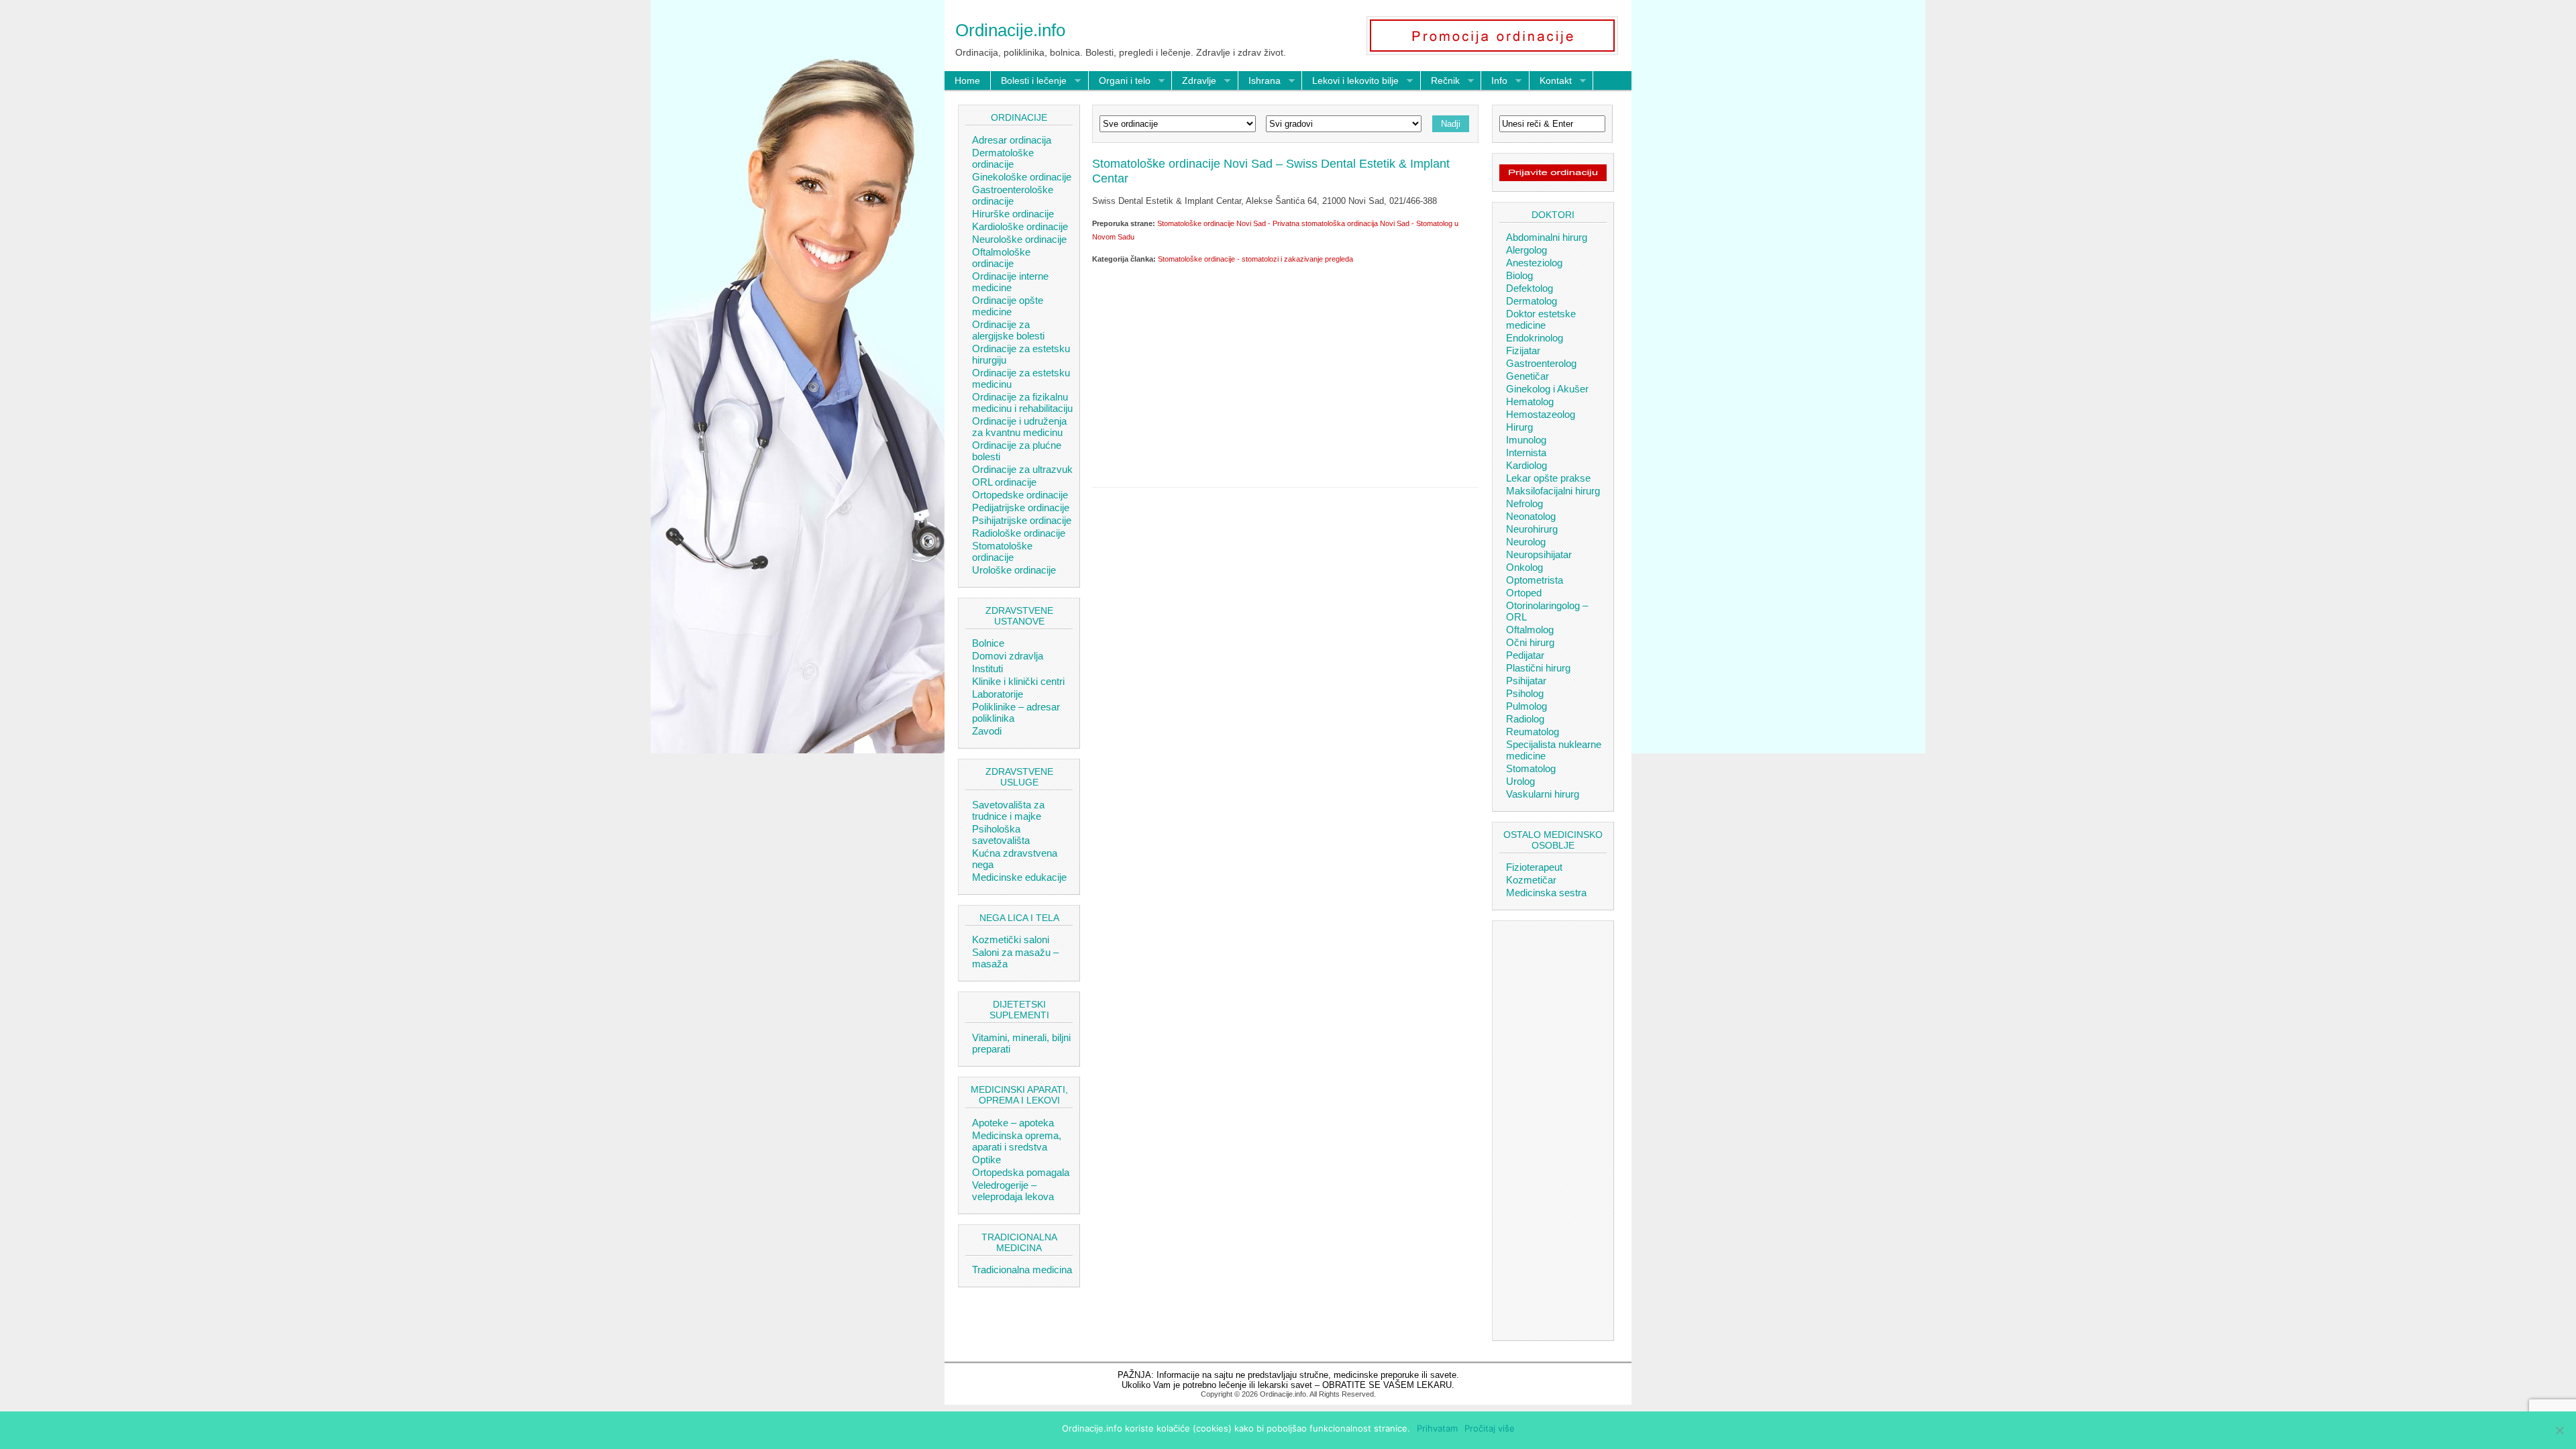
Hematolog (1530, 401)
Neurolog (1526, 542)
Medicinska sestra (1546, 893)
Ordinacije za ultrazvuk (1022, 469)
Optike (986, 1160)
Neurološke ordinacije (1019, 239)
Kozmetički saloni (1011, 940)
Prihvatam (1437, 1428)
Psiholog (1525, 693)
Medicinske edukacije (1019, 877)
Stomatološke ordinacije (1002, 551)
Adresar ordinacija (1012, 140)
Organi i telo (1120, 81)
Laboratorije (998, 694)
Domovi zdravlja (1008, 656)
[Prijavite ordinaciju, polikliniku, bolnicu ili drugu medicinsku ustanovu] (1553, 178)
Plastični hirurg (1538, 668)
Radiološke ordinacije (1019, 533)
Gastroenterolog (1541, 363)
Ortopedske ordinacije (1020, 495)
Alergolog (1526, 250)
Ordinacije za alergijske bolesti (1008, 330)
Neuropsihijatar (1539, 554)
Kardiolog (1526, 465)
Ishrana (1259, 81)
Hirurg (1519, 427)
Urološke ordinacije (1014, 570)
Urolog (1520, 781)
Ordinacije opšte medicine (1008, 306)
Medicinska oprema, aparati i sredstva (1017, 1141)
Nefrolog (1524, 503)
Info (1494, 81)
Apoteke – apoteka (1013, 1123)
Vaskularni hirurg (1543, 794)
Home (967, 80)
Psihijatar (1526, 681)
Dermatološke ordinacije (1003, 158)
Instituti (987, 668)
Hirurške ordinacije (1013, 214)
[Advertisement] (1285, 373)
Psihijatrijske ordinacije (1022, 520)
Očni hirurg (1530, 642)
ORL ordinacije (1004, 482)
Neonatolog (1531, 516)
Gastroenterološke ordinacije (1013, 195)
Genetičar (1527, 376)
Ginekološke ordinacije (1022, 177)
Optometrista (1535, 580)
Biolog (1519, 275)
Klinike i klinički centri (1018, 681)
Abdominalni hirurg (1547, 237)
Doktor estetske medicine (1541, 319)
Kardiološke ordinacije (1020, 226)
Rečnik (1440, 81)
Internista (1526, 452)
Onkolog (1524, 567)
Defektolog (1529, 288)
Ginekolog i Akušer (1547, 389)
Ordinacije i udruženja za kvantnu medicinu (1019, 427)
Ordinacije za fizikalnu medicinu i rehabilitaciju (1022, 402)
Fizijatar (1523, 351)
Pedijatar (1525, 655)
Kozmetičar (1531, 880)
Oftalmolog (1530, 630)
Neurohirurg (1532, 529)
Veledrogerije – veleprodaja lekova (1013, 1191)
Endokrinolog (1535, 338)
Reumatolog (1533, 732)
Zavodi (987, 731)
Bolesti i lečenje (1029, 81)
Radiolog (1525, 719)
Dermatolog (1532, 301)
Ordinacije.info (1010, 30)
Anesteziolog (1534, 263)
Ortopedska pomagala (1021, 1172)
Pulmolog (1526, 706)
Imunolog (1526, 440)
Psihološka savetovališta (1001, 835)
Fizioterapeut (1534, 867)
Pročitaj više (1490, 1428)
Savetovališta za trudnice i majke (1008, 810)
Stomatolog (1531, 768)
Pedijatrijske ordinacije (1021, 507)
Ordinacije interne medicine (1010, 282)
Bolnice (988, 643)
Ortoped (1524, 593)
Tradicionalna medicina (1022, 1270)
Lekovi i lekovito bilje (1350, 81)
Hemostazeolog (1541, 414)
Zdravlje (1194, 81)
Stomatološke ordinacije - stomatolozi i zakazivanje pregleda (1255, 259)
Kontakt (1551, 81)
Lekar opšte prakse (1548, 478)
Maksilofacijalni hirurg (1553, 491)
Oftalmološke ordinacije (1001, 258)
